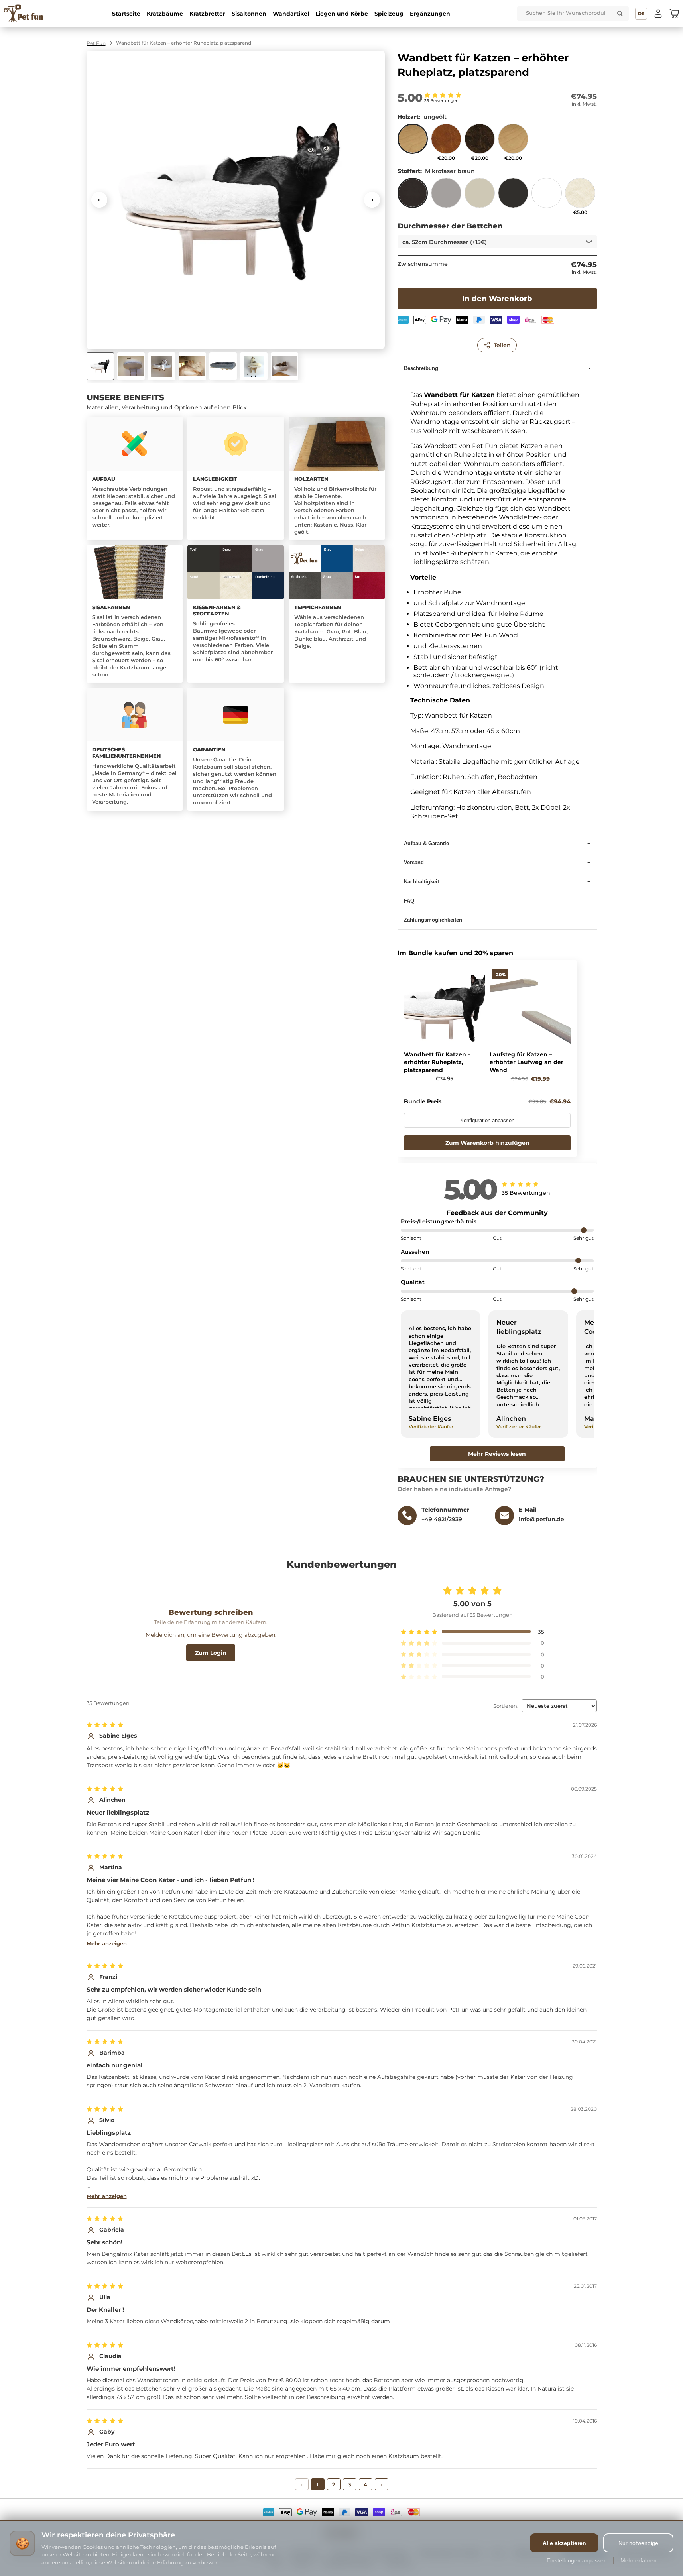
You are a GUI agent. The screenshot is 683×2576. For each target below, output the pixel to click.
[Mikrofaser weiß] (547, 197)
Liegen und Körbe (342, 14)
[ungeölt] (413, 142)
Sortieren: (506, 1706)
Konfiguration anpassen (487, 1120)
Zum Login (211, 1653)
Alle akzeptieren (564, 2543)
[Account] (658, 14)
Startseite (126, 14)
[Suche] (620, 14)
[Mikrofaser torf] (513, 197)
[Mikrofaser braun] (413, 197)
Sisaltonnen (249, 14)
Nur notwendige (638, 2543)
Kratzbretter (207, 14)
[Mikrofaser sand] (480, 197)
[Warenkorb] (674, 14)
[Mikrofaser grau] (446, 197)
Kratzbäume (165, 14)
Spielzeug (389, 14)
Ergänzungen (430, 14)
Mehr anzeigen (107, 1943)
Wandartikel (291, 14)
